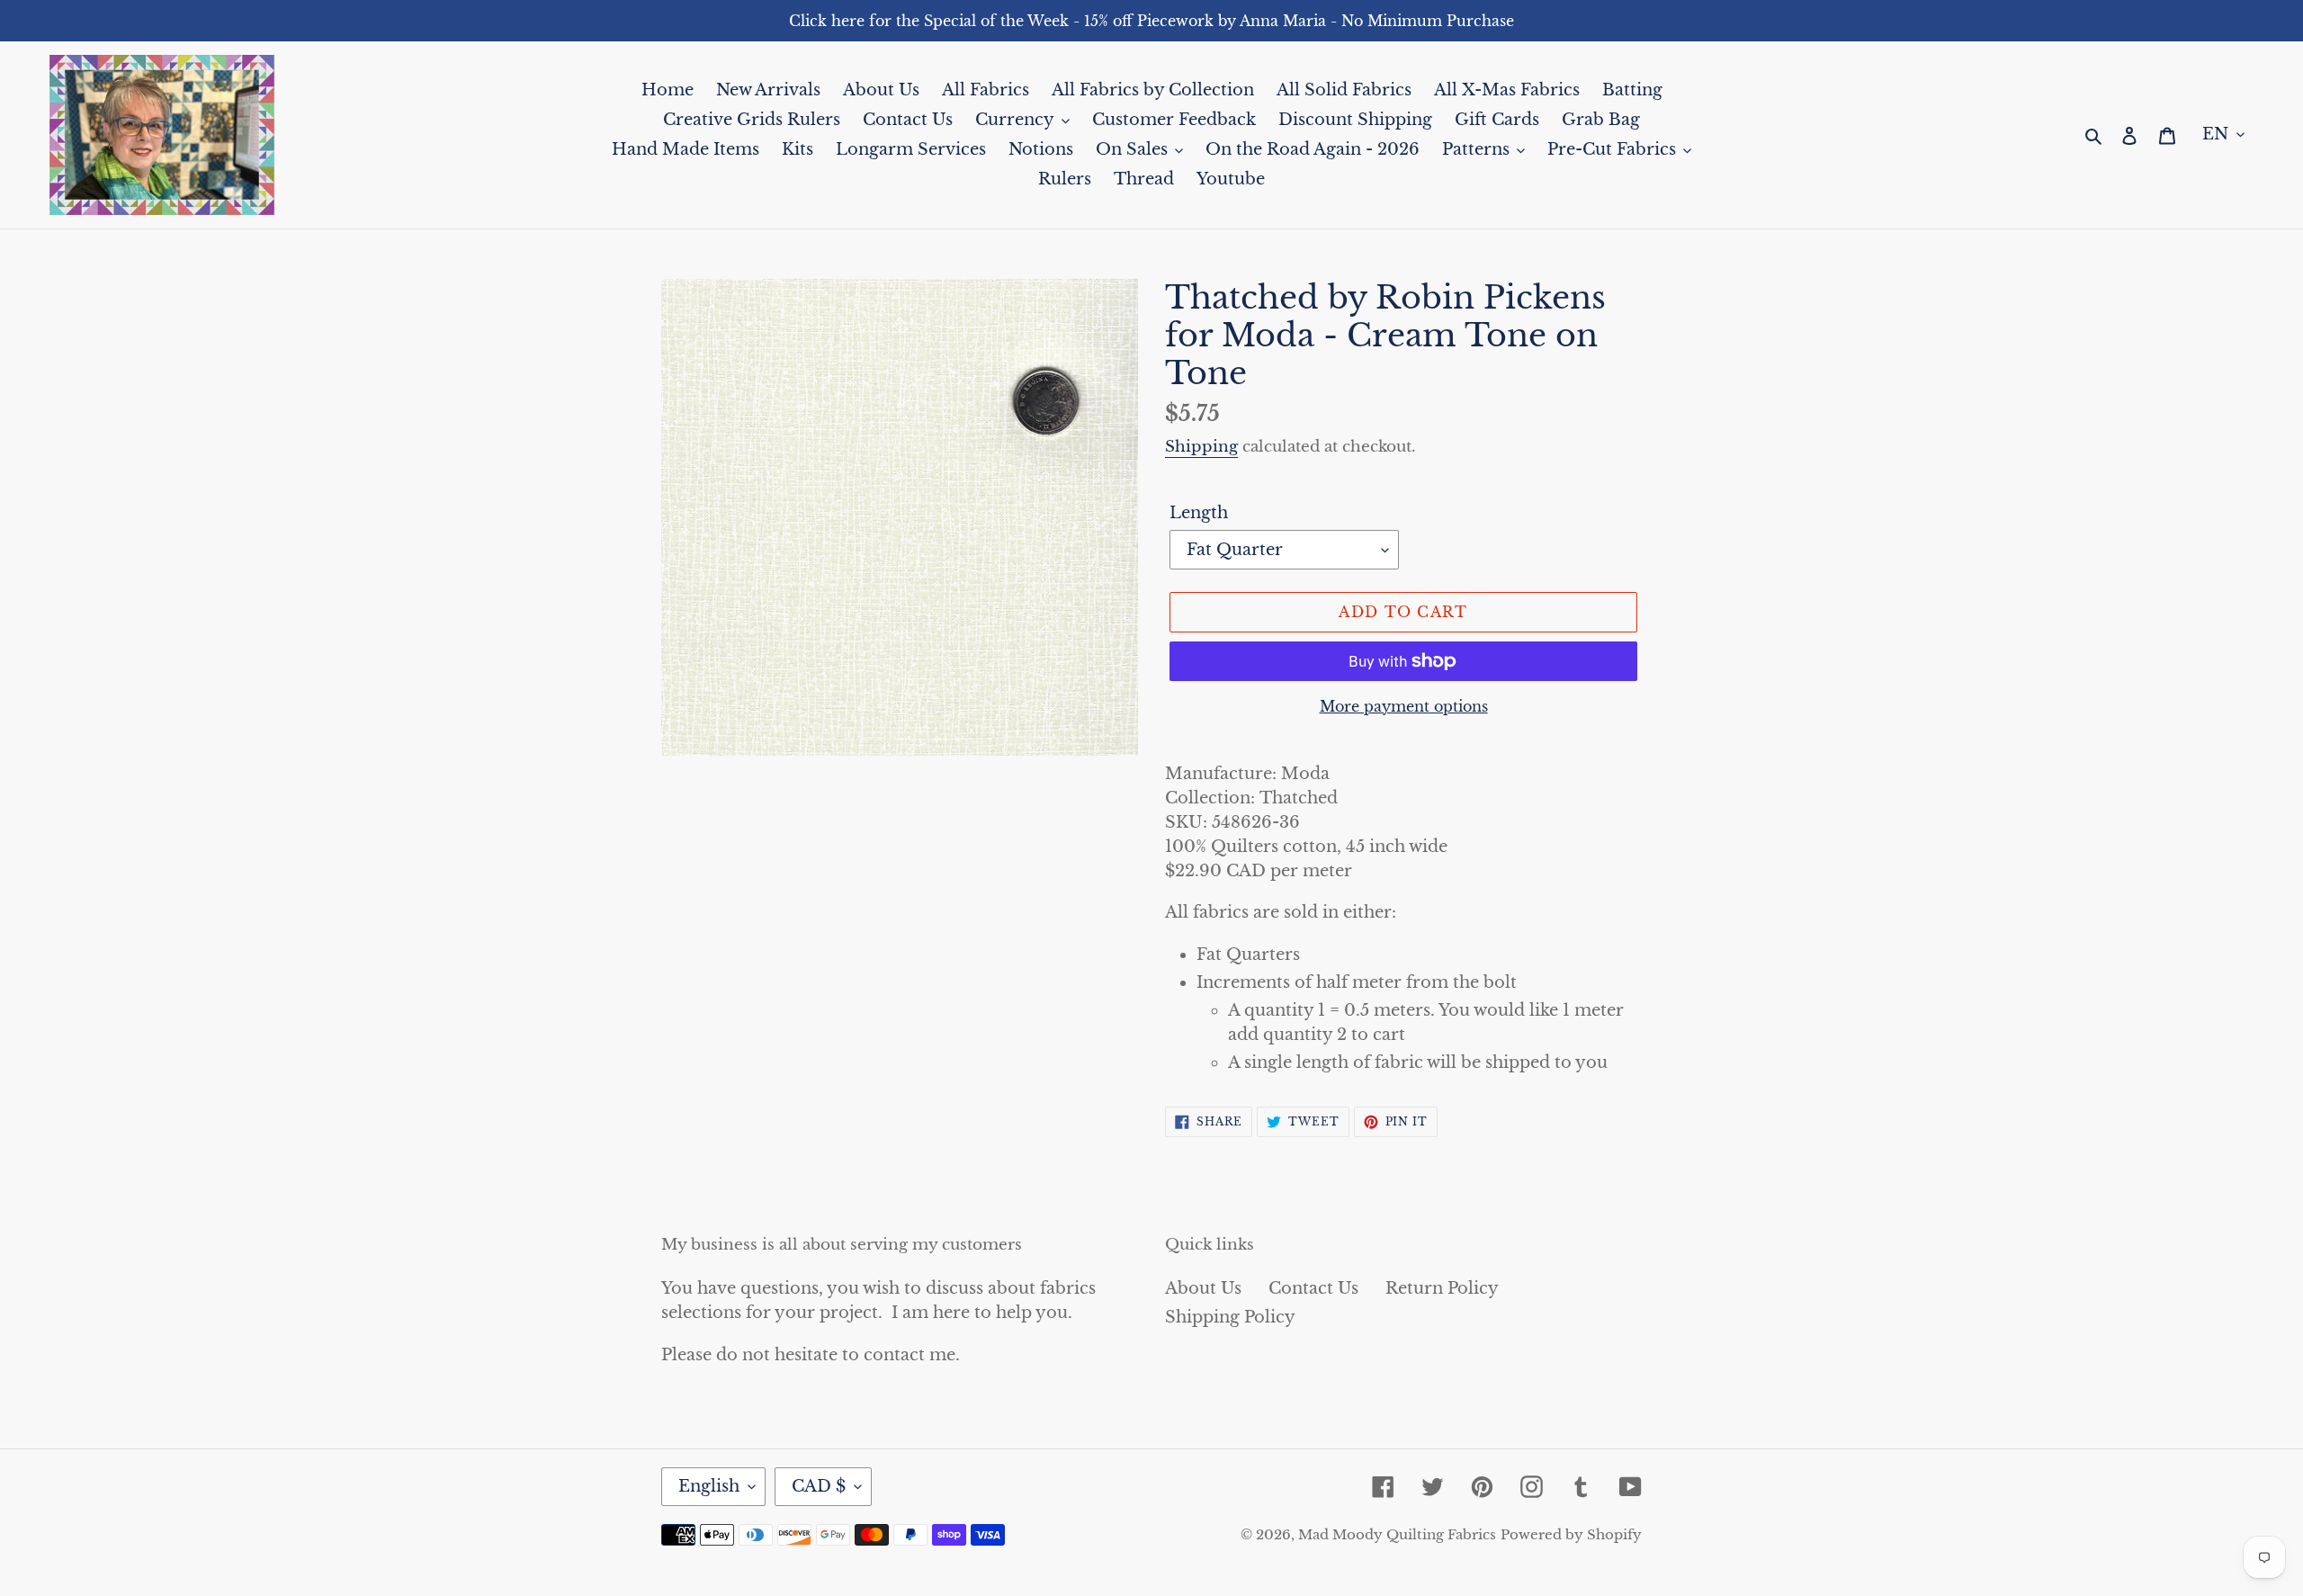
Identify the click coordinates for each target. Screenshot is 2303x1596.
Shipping (1201, 447)
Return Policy (1442, 1288)
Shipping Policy (1230, 1317)
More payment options (1404, 706)
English (709, 1486)
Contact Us (1313, 1288)
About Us (1203, 1288)
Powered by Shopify (1571, 1534)
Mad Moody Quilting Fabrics (1397, 1534)
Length (1199, 513)
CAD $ (819, 1486)
